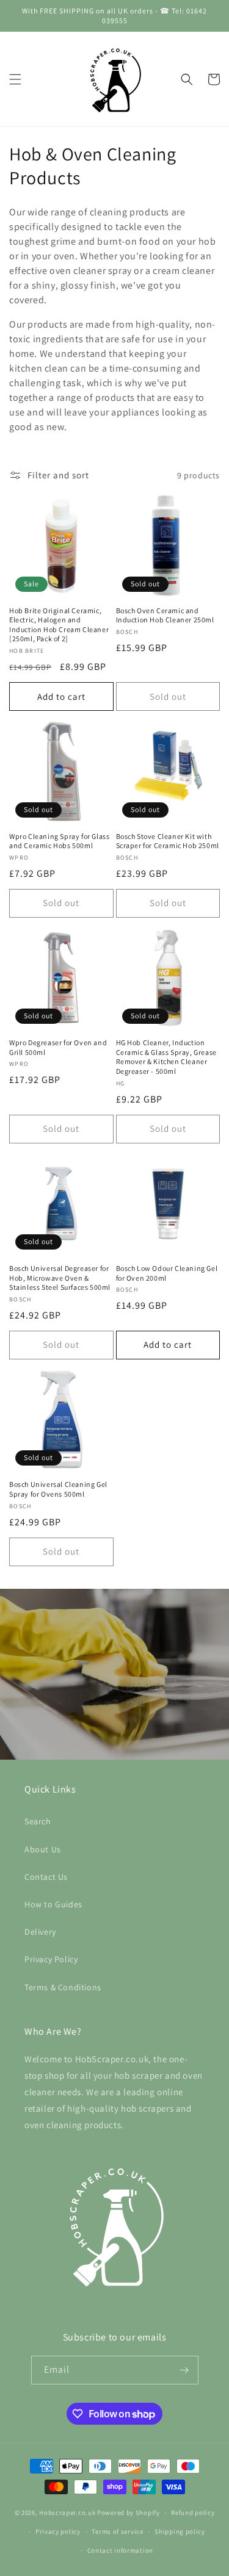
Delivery (40, 1932)
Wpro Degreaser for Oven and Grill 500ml (58, 1047)
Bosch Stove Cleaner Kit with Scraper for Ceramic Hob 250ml (168, 841)
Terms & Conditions (63, 1987)
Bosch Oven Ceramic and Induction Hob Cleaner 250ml (165, 615)
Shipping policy (180, 2531)
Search (38, 1821)
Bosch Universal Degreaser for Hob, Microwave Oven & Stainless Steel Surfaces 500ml (60, 1278)
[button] (15, 79)
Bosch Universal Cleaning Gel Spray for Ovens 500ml (58, 1489)
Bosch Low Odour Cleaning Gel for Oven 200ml (167, 1273)
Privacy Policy (51, 1959)
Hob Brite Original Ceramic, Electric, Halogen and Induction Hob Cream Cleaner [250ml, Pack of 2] (59, 625)
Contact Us (46, 1877)
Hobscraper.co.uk (67, 2513)
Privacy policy (58, 2531)
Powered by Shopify (129, 2513)
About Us (43, 1849)
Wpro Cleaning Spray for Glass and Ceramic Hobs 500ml (59, 841)
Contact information (120, 2550)
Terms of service (117, 2531)
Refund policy (193, 2513)
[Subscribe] (184, 2370)
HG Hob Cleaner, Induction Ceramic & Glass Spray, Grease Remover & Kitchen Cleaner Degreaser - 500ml (166, 1057)
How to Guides (53, 1904)
